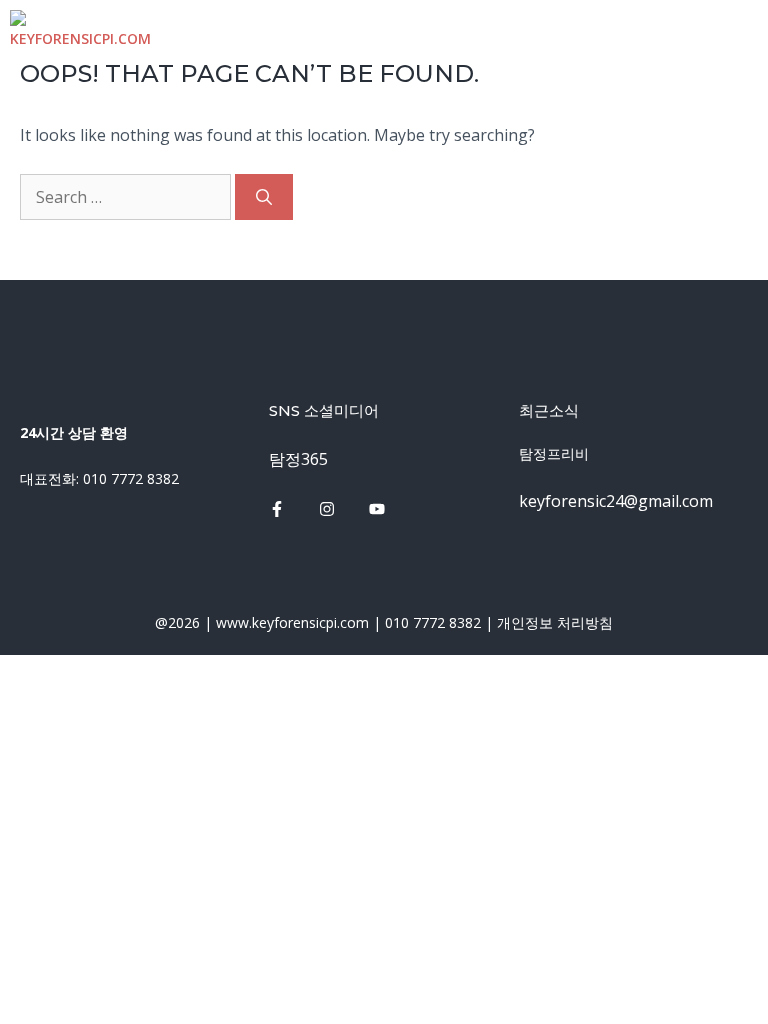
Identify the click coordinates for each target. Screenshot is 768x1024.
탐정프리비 (554, 453)
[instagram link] (277, 509)
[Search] (264, 197)
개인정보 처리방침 (555, 622)
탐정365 (298, 459)
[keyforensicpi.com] (80, 28)
